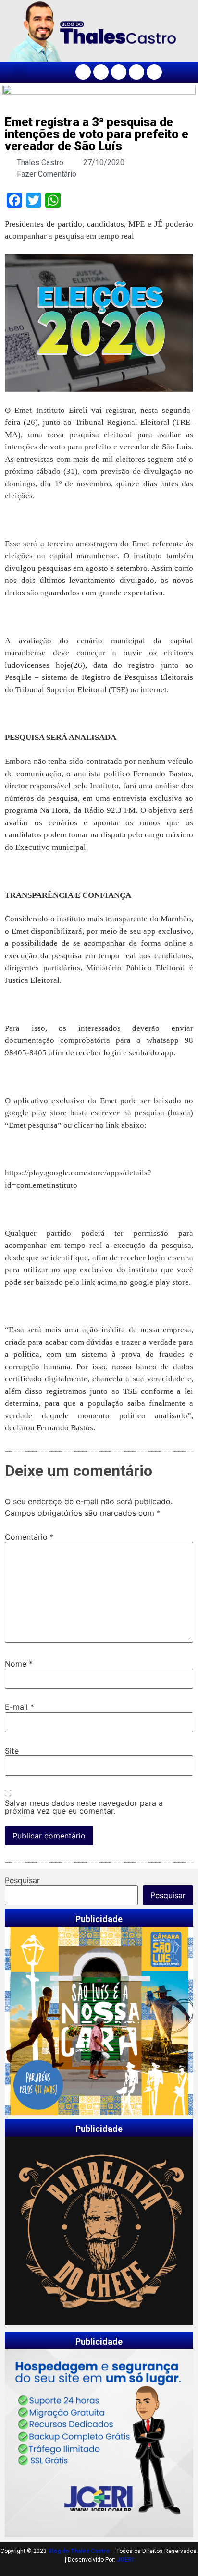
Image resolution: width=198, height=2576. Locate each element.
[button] (20, 72)
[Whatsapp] (154, 72)
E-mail (19, 1707)
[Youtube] (136, 72)
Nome (19, 1664)
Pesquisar (22, 1880)
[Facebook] (83, 72)
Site (12, 1751)
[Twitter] (119, 72)
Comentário (29, 1537)
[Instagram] (101, 72)
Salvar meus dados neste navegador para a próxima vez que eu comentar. (84, 1807)
